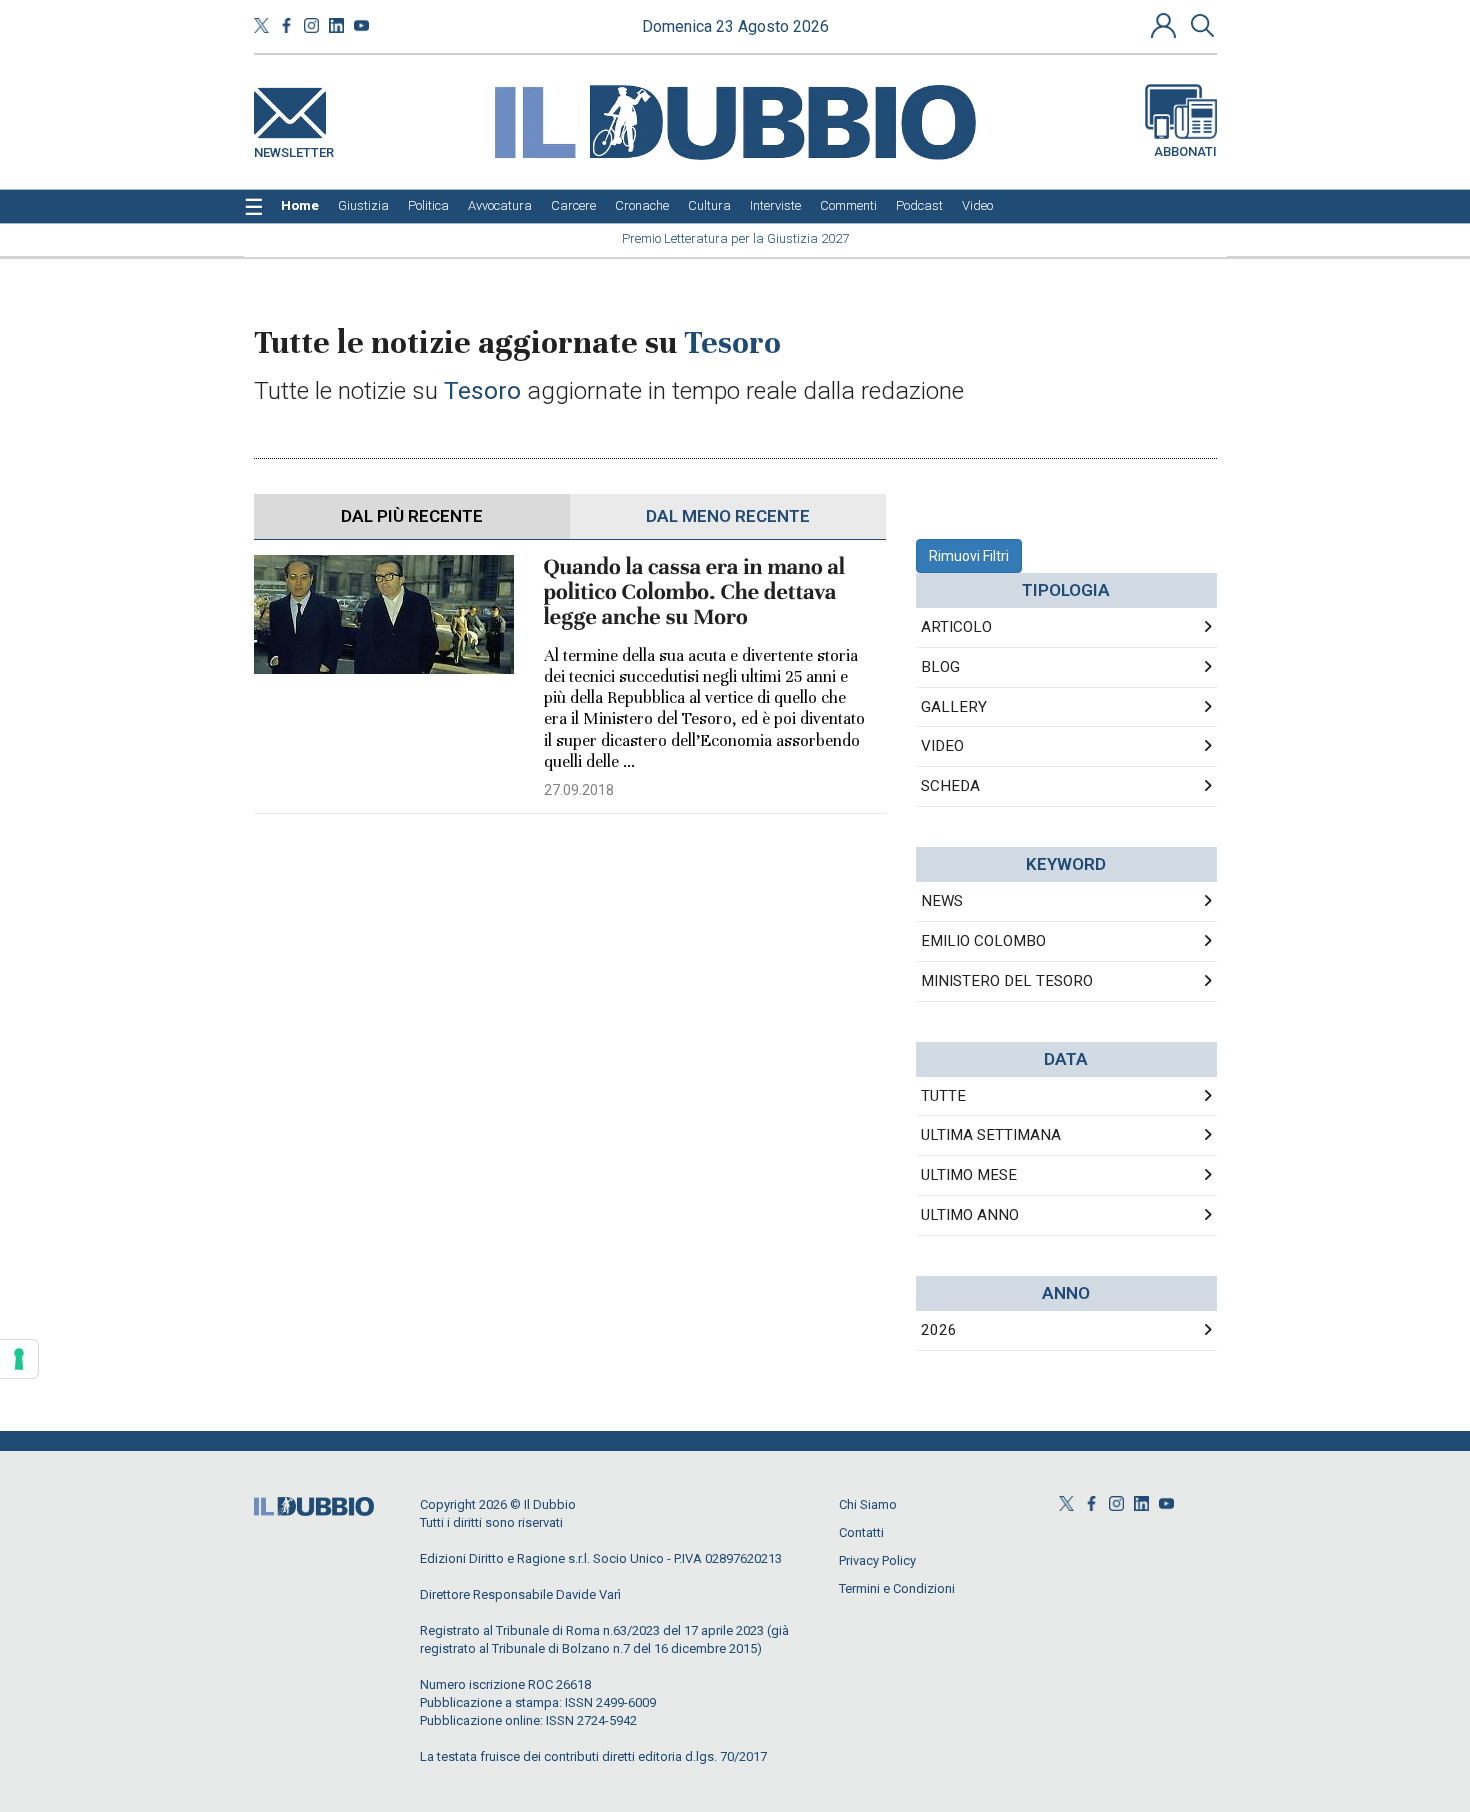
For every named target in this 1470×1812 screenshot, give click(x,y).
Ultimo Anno (970, 1215)
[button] (1166, 25)
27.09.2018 (579, 790)
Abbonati (1185, 151)
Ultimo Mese (969, 1175)
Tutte (943, 1096)
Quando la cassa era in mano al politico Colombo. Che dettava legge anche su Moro (695, 592)
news (942, 901)
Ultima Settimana (991, 1135)
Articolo (956, 627)
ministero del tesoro (1007, 981)
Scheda (950, 786)
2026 (939, 1330)
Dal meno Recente (728, 516)
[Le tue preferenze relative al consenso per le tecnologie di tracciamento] (19, 1359)
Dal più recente (412, 516)
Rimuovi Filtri (969, 556)
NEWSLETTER (294, 148)
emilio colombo (983, 941)
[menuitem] (300, 206)
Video (942, 746)
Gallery (954, 707)
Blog (940, 667)
